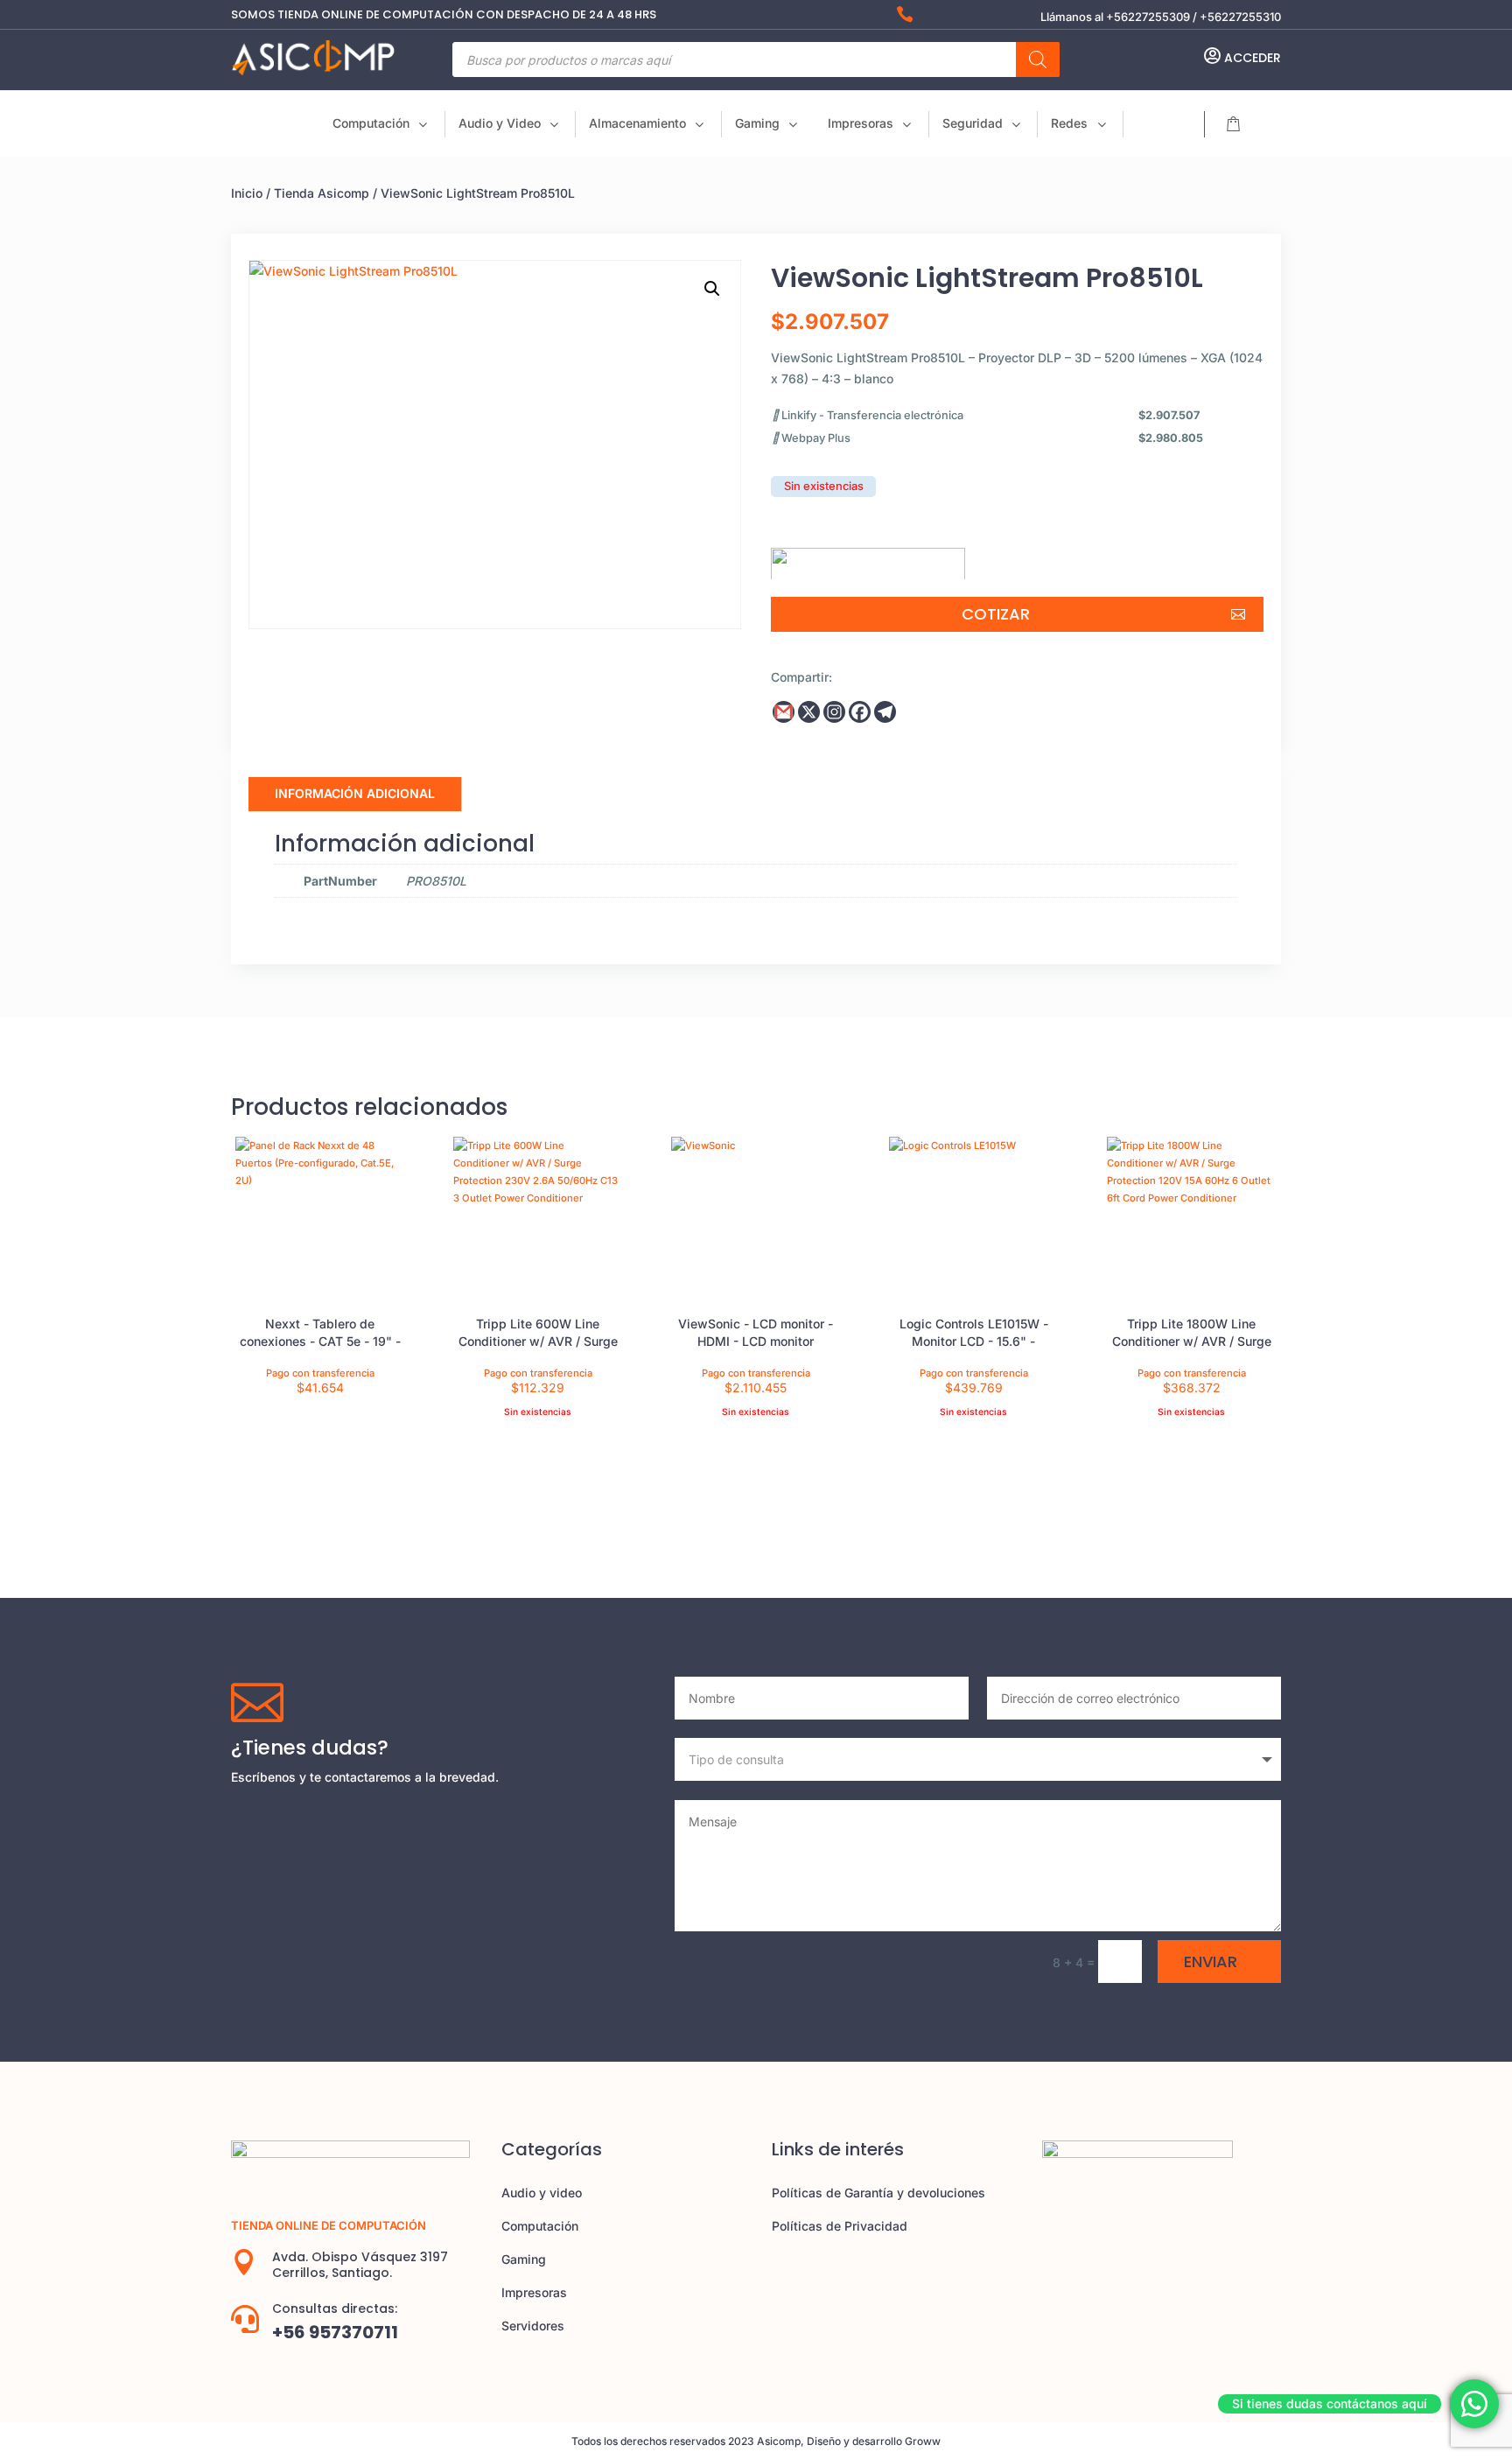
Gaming (524, 2259)
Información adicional (355, 793)
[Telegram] (885, 712)
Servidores (533, 2326)
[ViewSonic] (868, 557)
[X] (809, 712)
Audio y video (542, 2193)
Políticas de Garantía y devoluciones (878, 2193)
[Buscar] (1038, 60)
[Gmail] (784, 712)
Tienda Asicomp (322, 193)
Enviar (1211, 1962)
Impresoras (534, 2292)
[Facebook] (860, 712)
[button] (712, 289)
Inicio (247, 193)
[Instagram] (834, 712)
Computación (540, 2226)
